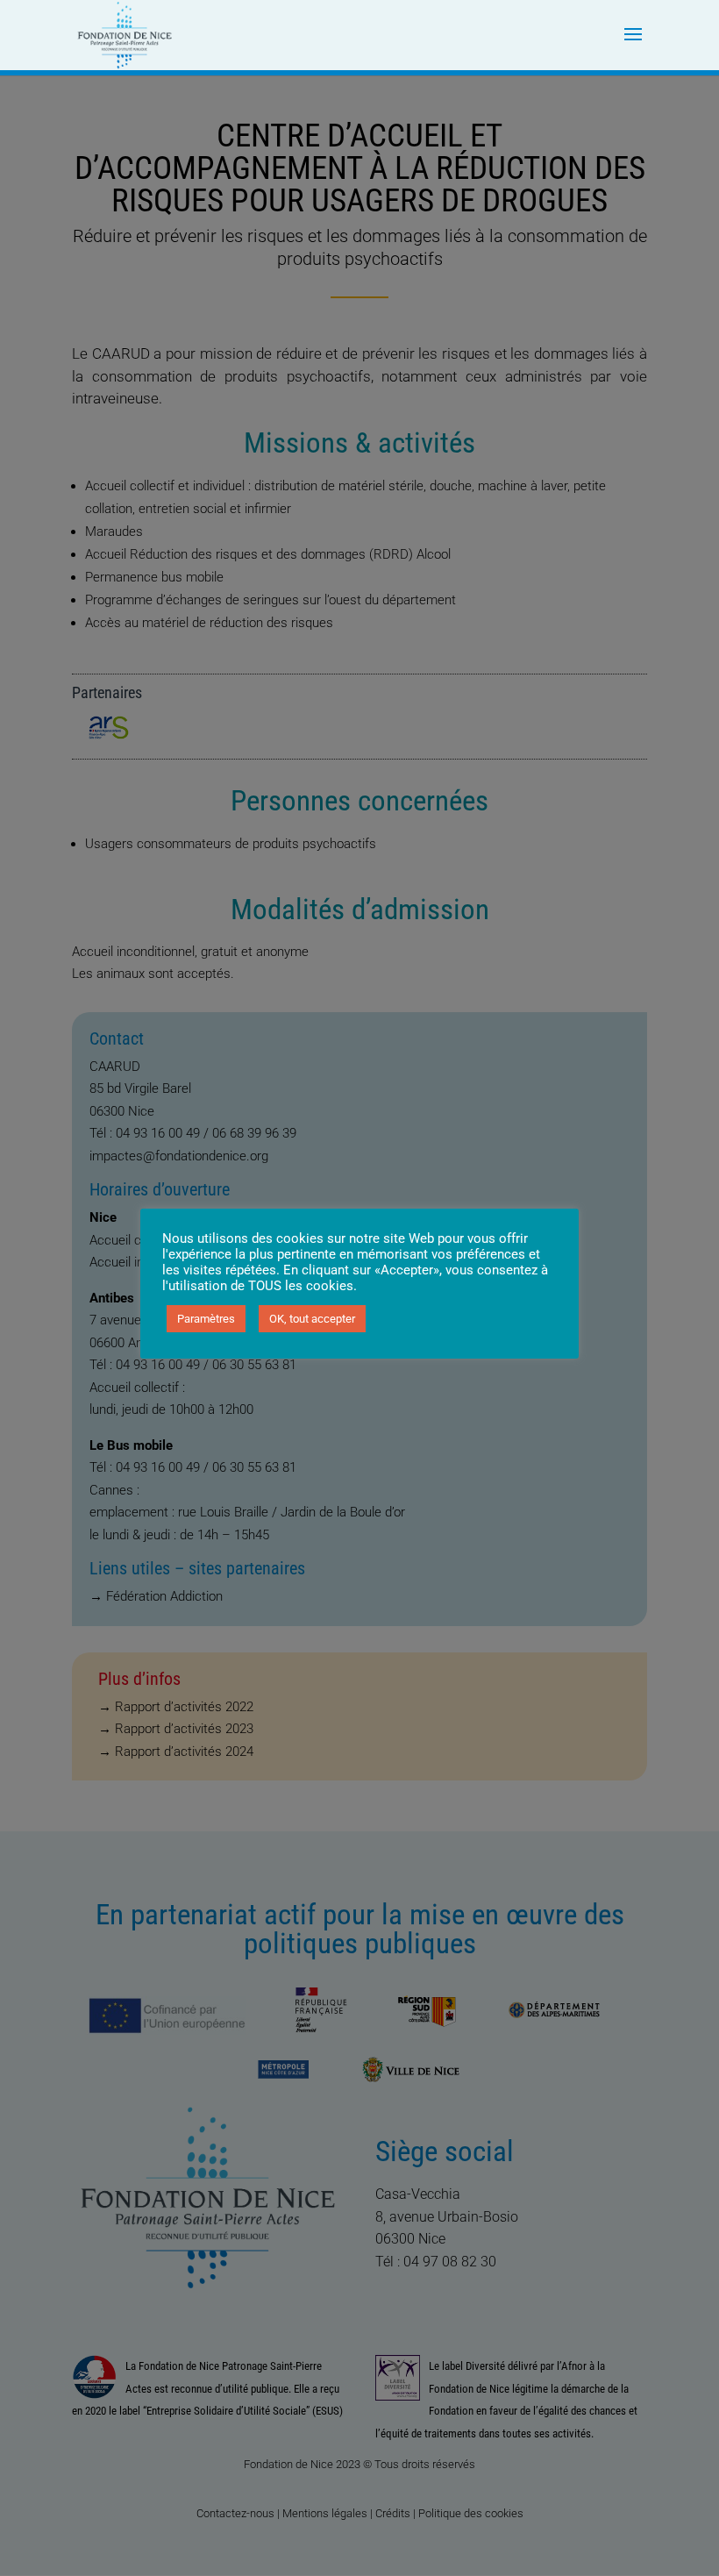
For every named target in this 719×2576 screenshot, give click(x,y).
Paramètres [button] (206, 1319)
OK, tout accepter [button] (312, 1319)
